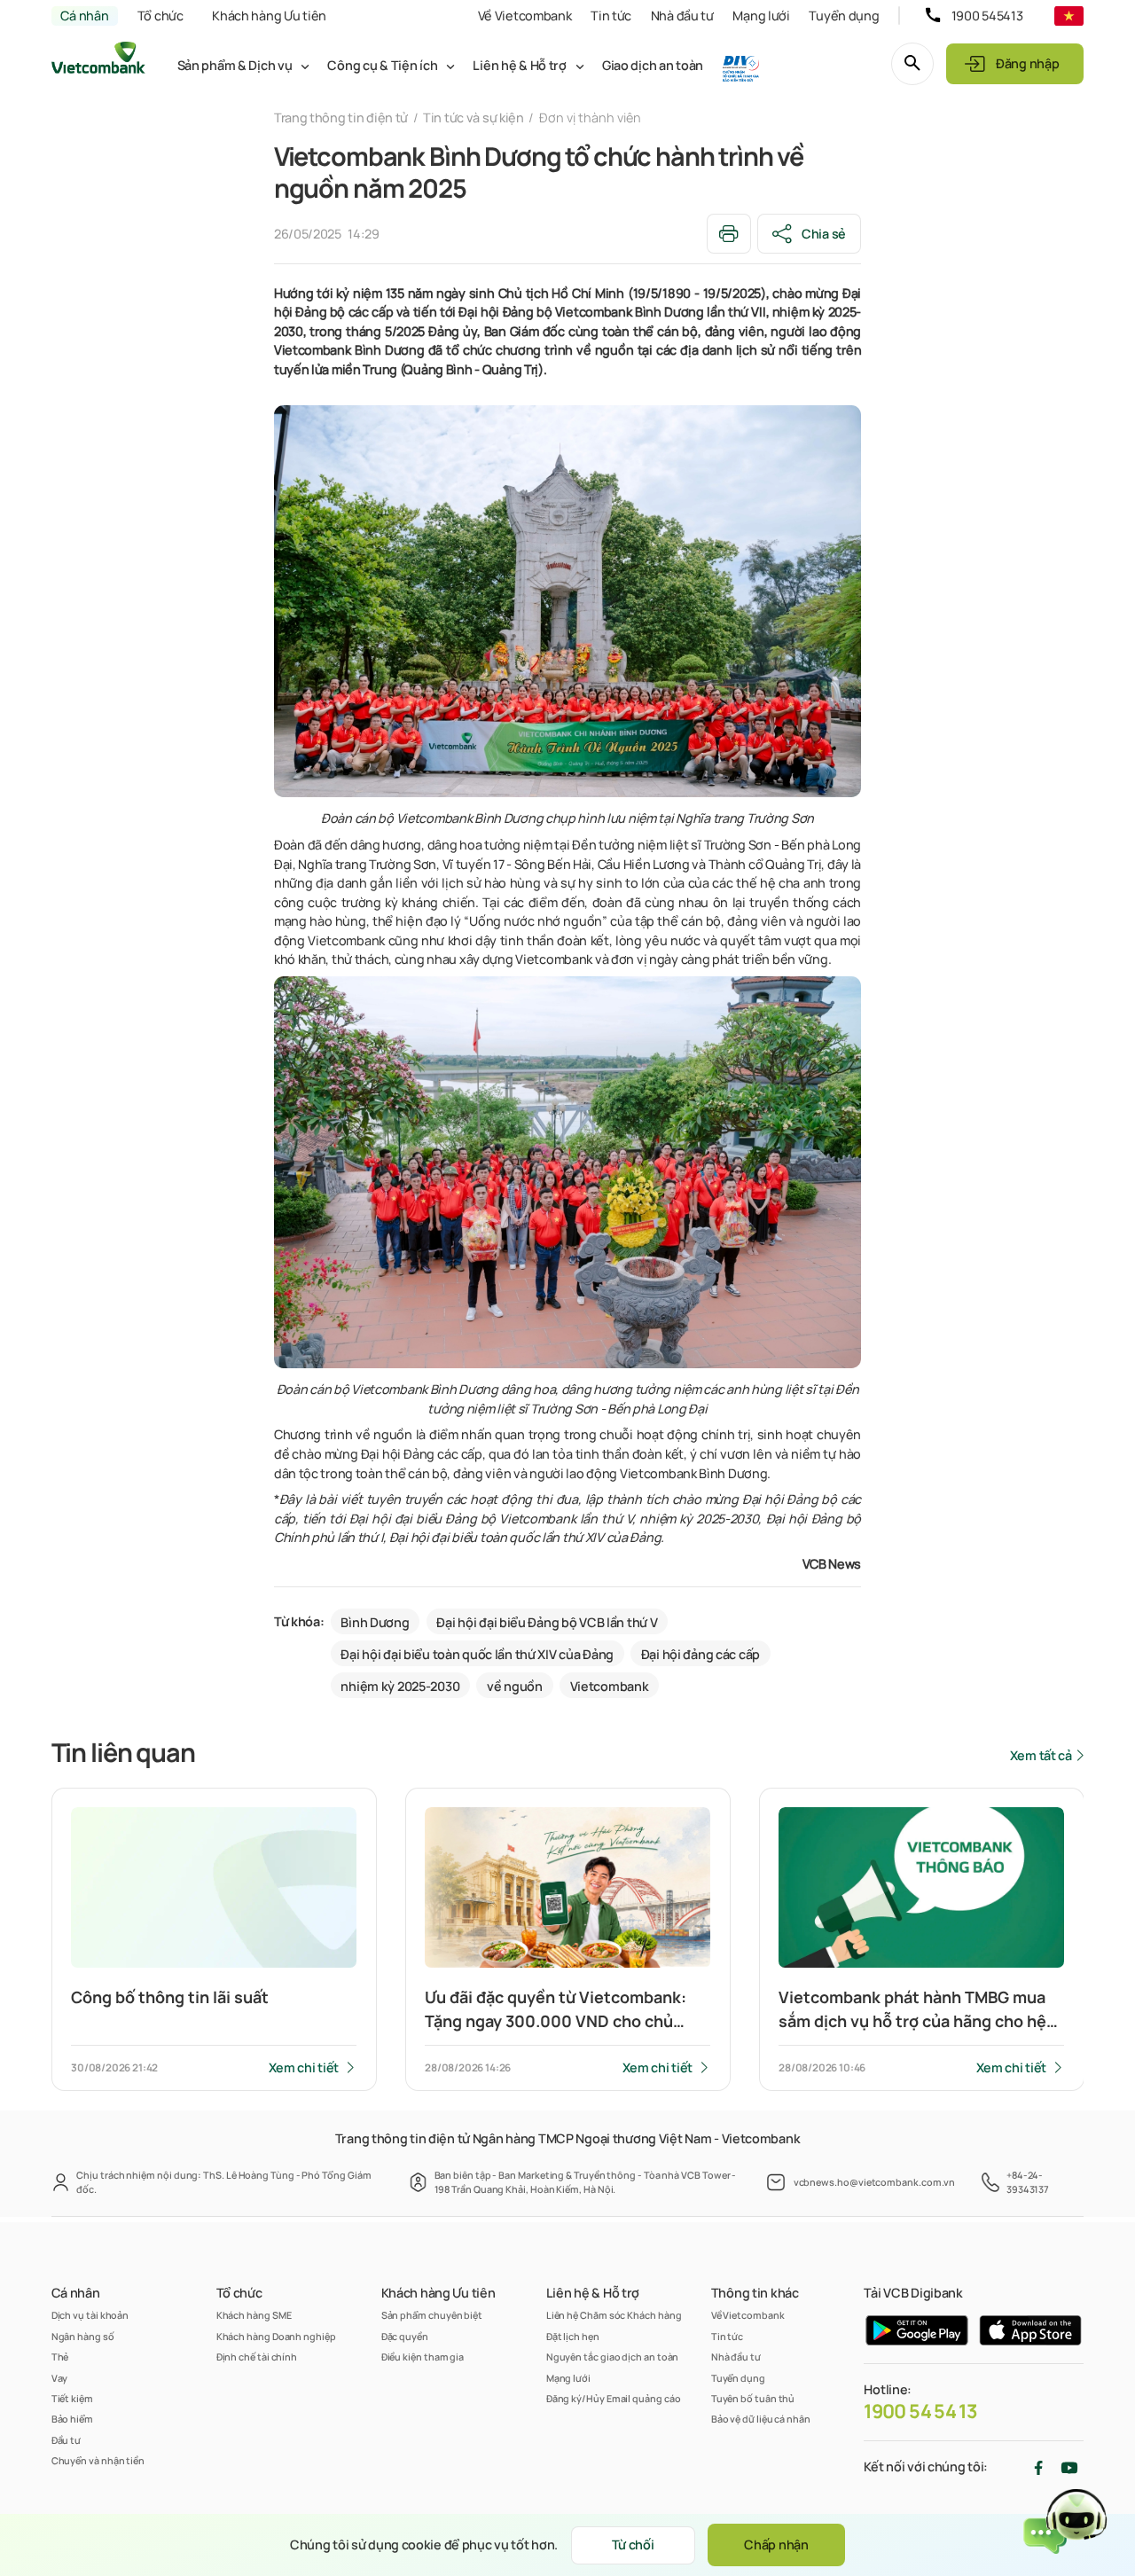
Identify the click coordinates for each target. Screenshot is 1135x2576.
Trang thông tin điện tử (341, 117)
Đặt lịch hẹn (573, 2336)
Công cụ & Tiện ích (382, 65)
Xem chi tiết (304, 2067)
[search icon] (912, 64)
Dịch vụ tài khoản (90, 2315)
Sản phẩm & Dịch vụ (235, 65)
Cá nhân (84, 16)
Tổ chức (160, 16)
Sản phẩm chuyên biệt (432, 2315)
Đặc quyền (405, 2336)
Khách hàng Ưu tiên (269, 16)
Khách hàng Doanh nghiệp (276, 2336)
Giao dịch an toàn (653, 65)
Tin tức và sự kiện (474, 117)
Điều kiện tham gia (423, 2357)
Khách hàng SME (254, 2315)
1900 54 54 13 (920, 2411)
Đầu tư (67, 2440)
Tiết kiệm (72, 2398)
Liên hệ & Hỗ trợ (519, 65)
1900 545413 (987, 16)
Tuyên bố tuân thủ (753, 2398)
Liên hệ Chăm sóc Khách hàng (614, 2315)
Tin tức (611, 16)
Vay (60, 2378)
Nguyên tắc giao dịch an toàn (613, 2357)
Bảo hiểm (72, 2419)
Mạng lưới (761, 16)
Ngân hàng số (83, 2336)
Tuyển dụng (844, 16)
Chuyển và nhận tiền (98, 2460)
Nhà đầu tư (682, 16)
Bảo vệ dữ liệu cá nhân (761, 2419)
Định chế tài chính (257, 2357)
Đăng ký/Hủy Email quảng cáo (614, 2398)
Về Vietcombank (525, 16)
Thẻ (60, 2357)
